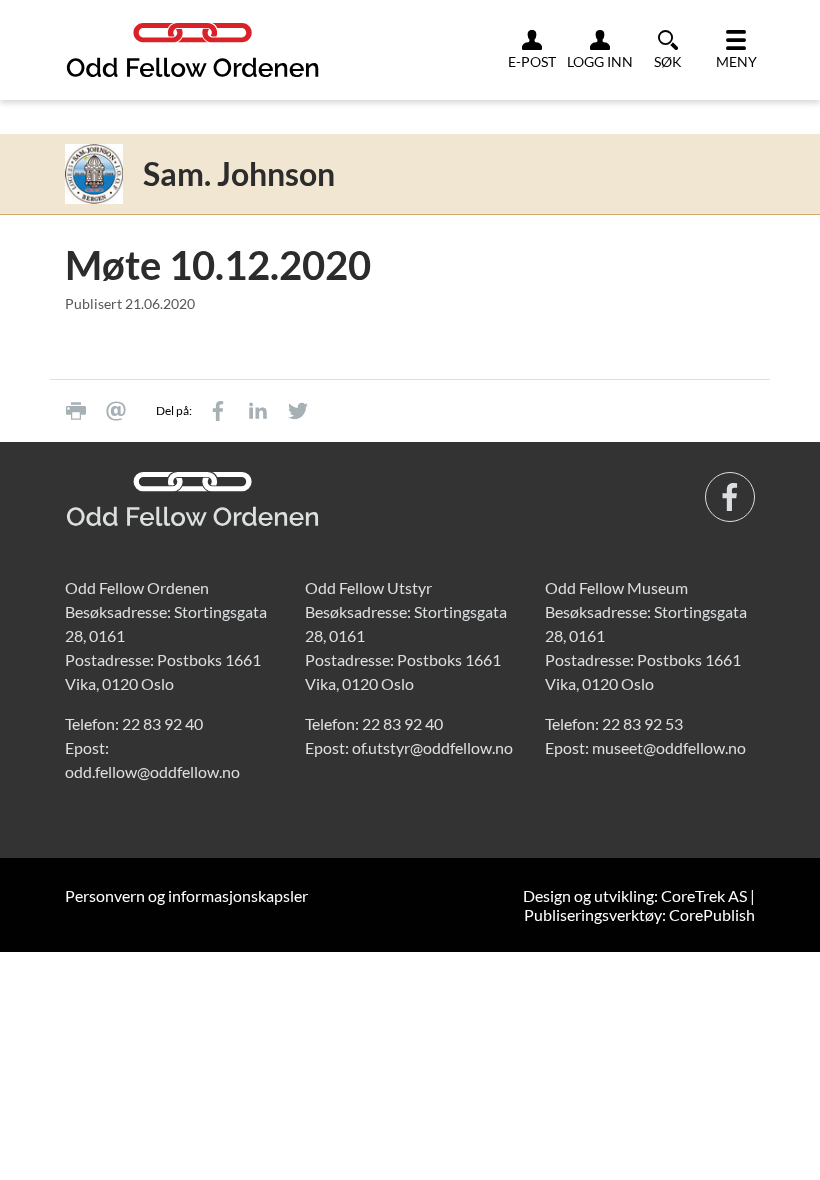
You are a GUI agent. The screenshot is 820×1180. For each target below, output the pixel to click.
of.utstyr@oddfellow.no (432, 747)
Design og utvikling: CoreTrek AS (635, 895)
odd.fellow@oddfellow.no (152, 771)
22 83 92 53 (642, 723)
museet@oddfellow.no (669, 747)
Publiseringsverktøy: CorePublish (639, 914)
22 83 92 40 (162, 723)
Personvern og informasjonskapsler (186, 895)
